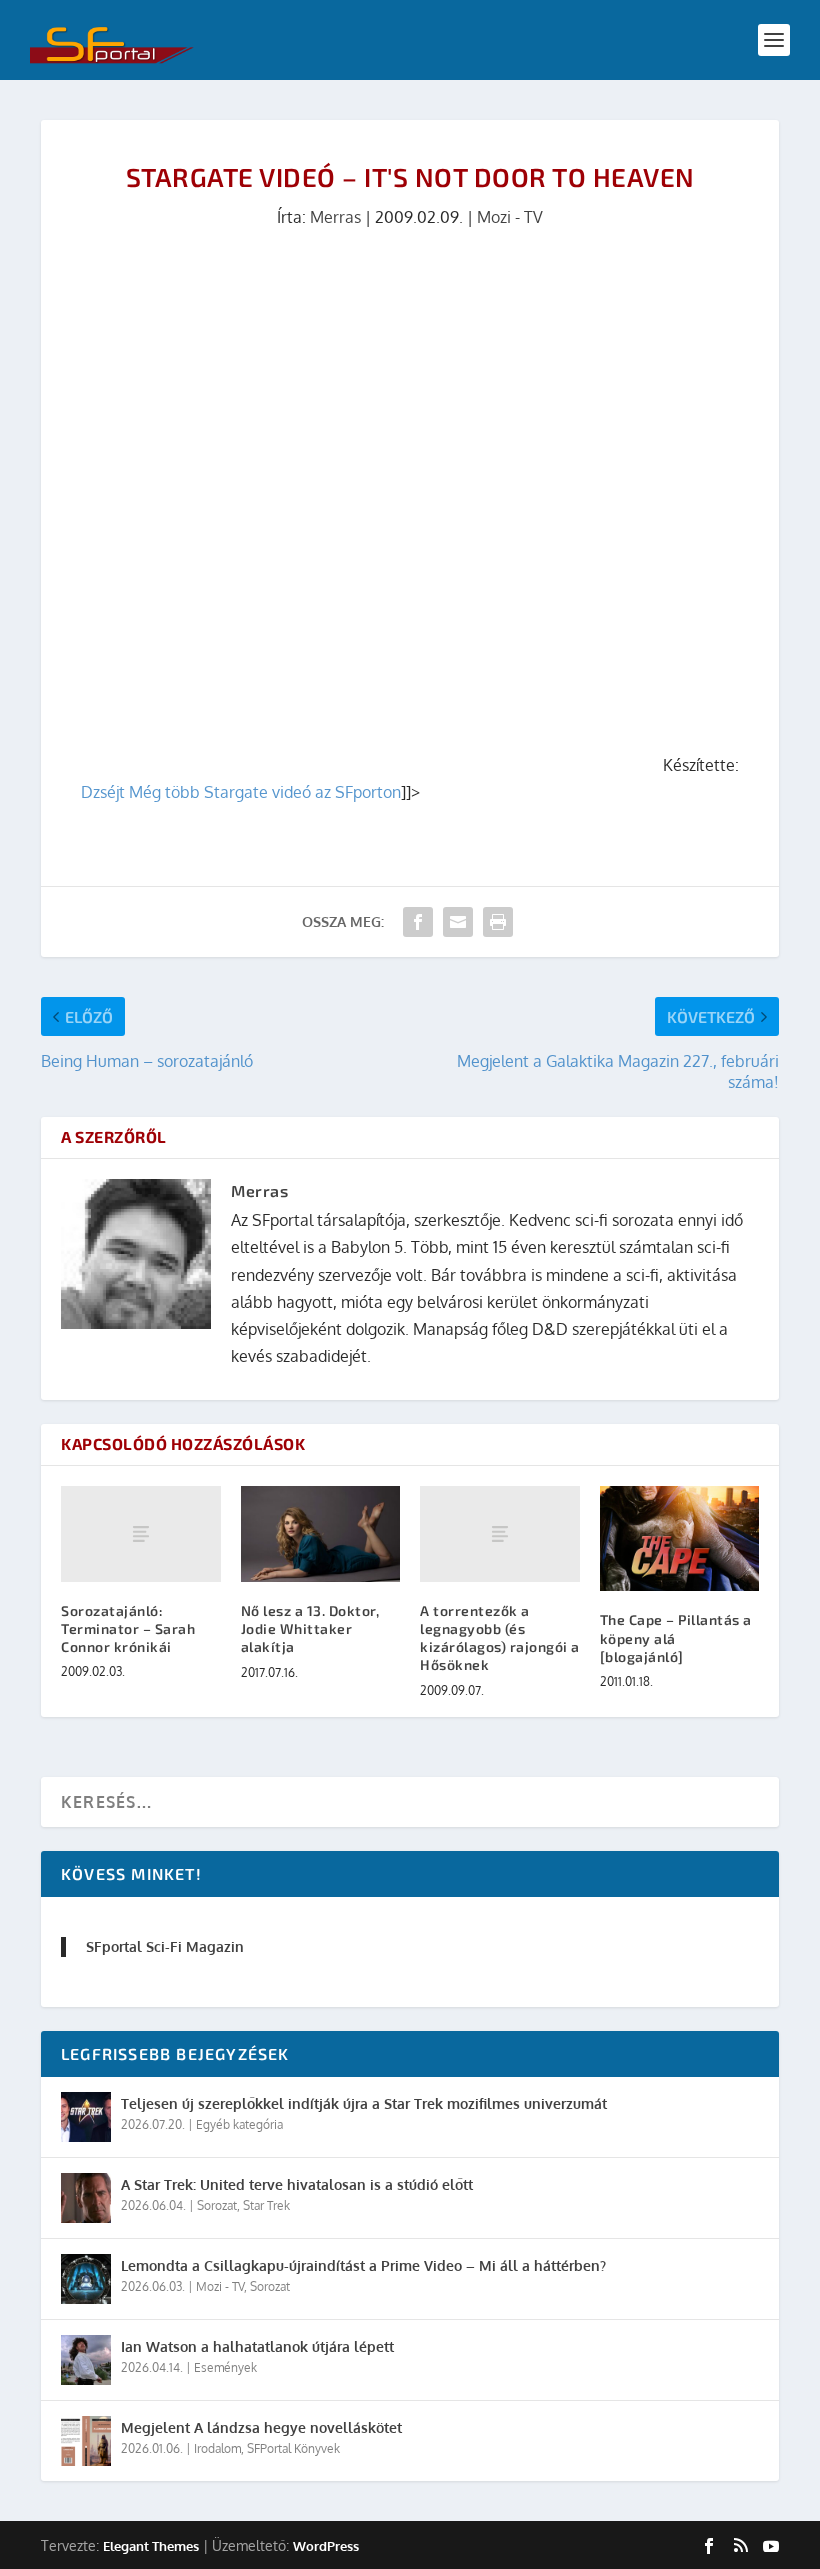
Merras (335, 217)
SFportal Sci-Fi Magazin (165, 1946)
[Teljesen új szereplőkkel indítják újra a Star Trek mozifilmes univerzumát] (86, 2117)
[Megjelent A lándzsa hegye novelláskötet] (86, 2441)
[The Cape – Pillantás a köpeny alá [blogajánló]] (680, 1538)
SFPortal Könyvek (293, 2448)
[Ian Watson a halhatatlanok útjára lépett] (86, 2360)
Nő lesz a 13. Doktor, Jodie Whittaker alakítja (310, 1628)
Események (225, 2367)
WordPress (326, 2546)
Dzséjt (103, 792)
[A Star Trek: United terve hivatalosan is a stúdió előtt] (86, 2198)
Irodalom (217, 2448)
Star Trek (266, 2205)
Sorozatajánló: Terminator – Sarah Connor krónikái (128, 1628)
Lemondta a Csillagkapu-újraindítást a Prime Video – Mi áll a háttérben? (363, 2265)
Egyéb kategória (239, 2124)
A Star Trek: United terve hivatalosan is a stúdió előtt (297, 2184)
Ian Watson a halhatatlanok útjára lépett (257, 2346)
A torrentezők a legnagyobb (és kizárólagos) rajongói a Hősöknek (500, 1638)
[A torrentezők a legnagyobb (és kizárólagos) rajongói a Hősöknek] (500, 1534)
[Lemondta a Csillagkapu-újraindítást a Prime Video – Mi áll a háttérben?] (86, 2279)
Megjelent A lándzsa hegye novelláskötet (261, 2427)
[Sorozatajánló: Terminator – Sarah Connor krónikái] (141, 1534)
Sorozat (217, 2205)
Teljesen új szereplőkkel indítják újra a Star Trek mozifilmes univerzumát (364, 2103)
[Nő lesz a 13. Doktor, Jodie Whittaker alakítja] (321, 1534)
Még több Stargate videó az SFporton (265, 792)
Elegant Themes (151, 2546)
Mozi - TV (510, 217)
